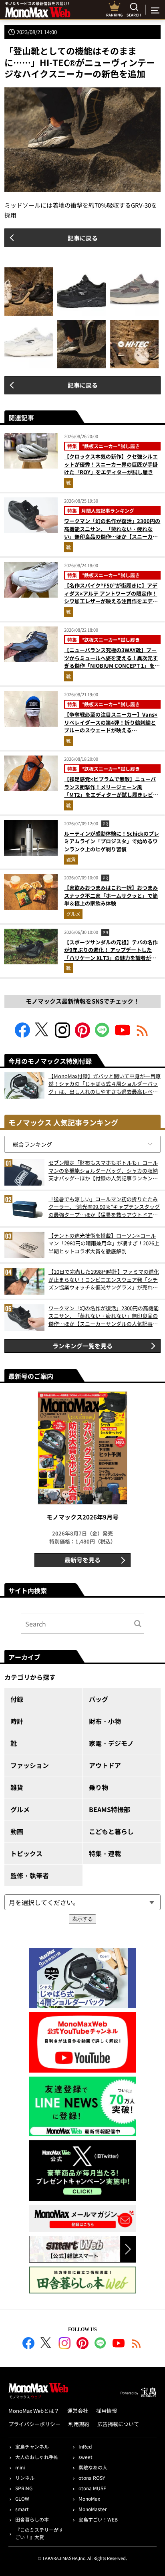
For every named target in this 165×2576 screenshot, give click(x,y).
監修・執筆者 (30, 1875)
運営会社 (78, 2411)
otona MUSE (92, 2488)
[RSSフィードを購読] (143, 1035)
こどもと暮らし (111, 1831)
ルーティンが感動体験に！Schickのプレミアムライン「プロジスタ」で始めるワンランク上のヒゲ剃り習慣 (112, 841)
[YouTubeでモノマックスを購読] (123, 1035)
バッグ (99, 1699)
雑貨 (71, 859)
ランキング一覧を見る (82, 1346)
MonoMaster (93, 2509)
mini (20, 2467)
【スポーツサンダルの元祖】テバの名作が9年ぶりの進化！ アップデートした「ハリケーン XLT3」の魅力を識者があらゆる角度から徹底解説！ (111, 954)
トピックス (26, 1853)
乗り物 (99, 1787)
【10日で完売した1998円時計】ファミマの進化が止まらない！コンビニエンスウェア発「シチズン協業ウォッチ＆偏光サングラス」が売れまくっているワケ (104, 1280)
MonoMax (89, 2498)
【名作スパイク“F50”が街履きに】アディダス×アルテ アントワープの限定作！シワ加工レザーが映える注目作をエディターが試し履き (111, 597)
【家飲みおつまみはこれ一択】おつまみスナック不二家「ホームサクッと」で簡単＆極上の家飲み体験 (111, 895)
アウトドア (105, 1765)
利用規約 (79, 2424)
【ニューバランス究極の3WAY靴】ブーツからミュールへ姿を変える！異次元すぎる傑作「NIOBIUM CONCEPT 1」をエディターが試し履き (112, 662)
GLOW (22, 2498)
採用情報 (107, 2411)
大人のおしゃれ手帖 (37, 2457)
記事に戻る (83, 238)
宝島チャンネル (32, 2446)
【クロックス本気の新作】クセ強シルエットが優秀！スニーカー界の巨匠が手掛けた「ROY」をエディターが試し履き (111, 464)
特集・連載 (105, 1853)
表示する (82, 1919)
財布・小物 (105, 1721)
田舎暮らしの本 (32, 2519)
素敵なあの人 (93, 2467)
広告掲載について (118, 2424)
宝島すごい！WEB (98, 2519)
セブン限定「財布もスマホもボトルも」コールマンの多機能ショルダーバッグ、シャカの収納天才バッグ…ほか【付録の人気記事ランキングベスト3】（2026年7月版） (103, 1171)
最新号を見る (82, 1560)
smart (22, 2509)
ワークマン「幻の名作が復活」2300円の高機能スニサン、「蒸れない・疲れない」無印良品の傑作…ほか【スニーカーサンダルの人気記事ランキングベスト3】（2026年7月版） (112, 536)
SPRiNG (24, 2488)
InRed (85, 2446)
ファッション (30, 1765)
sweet (86, 2457)
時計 (17, 1721)
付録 (17, 1699)
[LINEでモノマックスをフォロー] (103, 1035)
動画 (17, 1831)
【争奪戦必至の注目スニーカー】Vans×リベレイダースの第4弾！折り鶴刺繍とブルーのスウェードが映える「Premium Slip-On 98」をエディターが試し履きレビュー (111, 730)
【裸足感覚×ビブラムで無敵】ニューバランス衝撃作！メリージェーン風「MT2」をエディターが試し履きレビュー (111, 791)
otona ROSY (92, 2478)
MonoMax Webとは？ (34, 2411)
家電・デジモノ (111, 1743)
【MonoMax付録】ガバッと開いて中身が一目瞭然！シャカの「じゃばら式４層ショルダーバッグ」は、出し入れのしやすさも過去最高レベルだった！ (105, 1084)
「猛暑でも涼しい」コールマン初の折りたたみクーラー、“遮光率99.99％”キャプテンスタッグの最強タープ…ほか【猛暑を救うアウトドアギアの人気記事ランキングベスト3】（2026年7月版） (104, 1207)
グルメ (73, 914)
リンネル (25, 2478)
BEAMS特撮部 (110, 1809)
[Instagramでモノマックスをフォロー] (62, 1035)
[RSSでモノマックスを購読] (137, 2344)
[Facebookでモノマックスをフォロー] (22, 1035)
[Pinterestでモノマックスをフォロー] (82, 1035)
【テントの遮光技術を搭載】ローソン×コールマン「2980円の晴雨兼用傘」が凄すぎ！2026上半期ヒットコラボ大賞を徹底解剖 (104, 1243)
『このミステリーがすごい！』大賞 (39, 2533)
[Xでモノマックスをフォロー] (42, 1035)
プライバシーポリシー (34, 2424)
